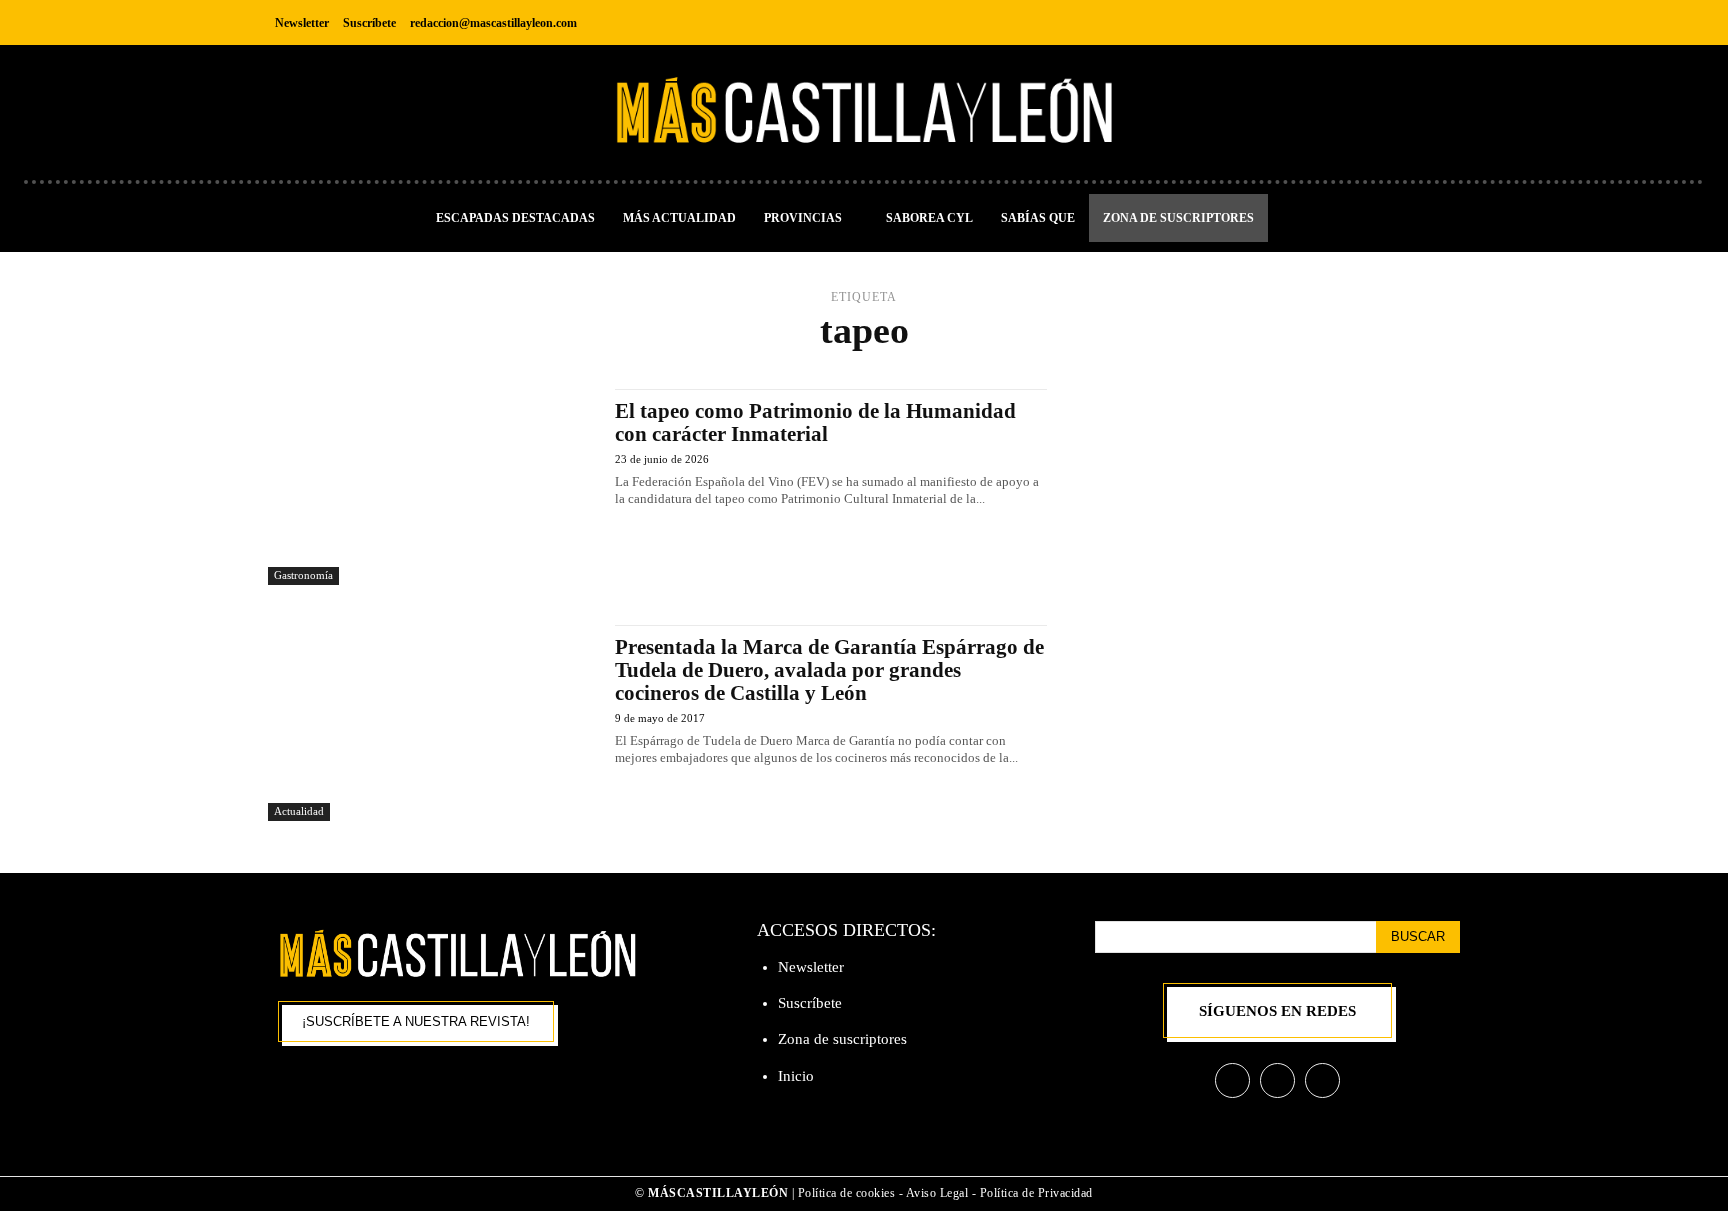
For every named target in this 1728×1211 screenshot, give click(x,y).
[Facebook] (1352, 22)
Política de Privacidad (1036, 1193)
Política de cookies (847, 1193)
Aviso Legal (939, 1193)
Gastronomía (303, 575)
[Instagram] (1397, 22)
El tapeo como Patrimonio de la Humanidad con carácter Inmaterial (815, 422)
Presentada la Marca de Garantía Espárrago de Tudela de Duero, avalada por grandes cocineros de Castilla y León (829, 670)
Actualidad (299, 811)
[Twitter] (1442, 22)
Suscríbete (810, 1003)
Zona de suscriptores (842, 1039)
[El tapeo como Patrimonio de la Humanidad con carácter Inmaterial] (431, 487)
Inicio (796, 1076)
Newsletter (811, 967)
